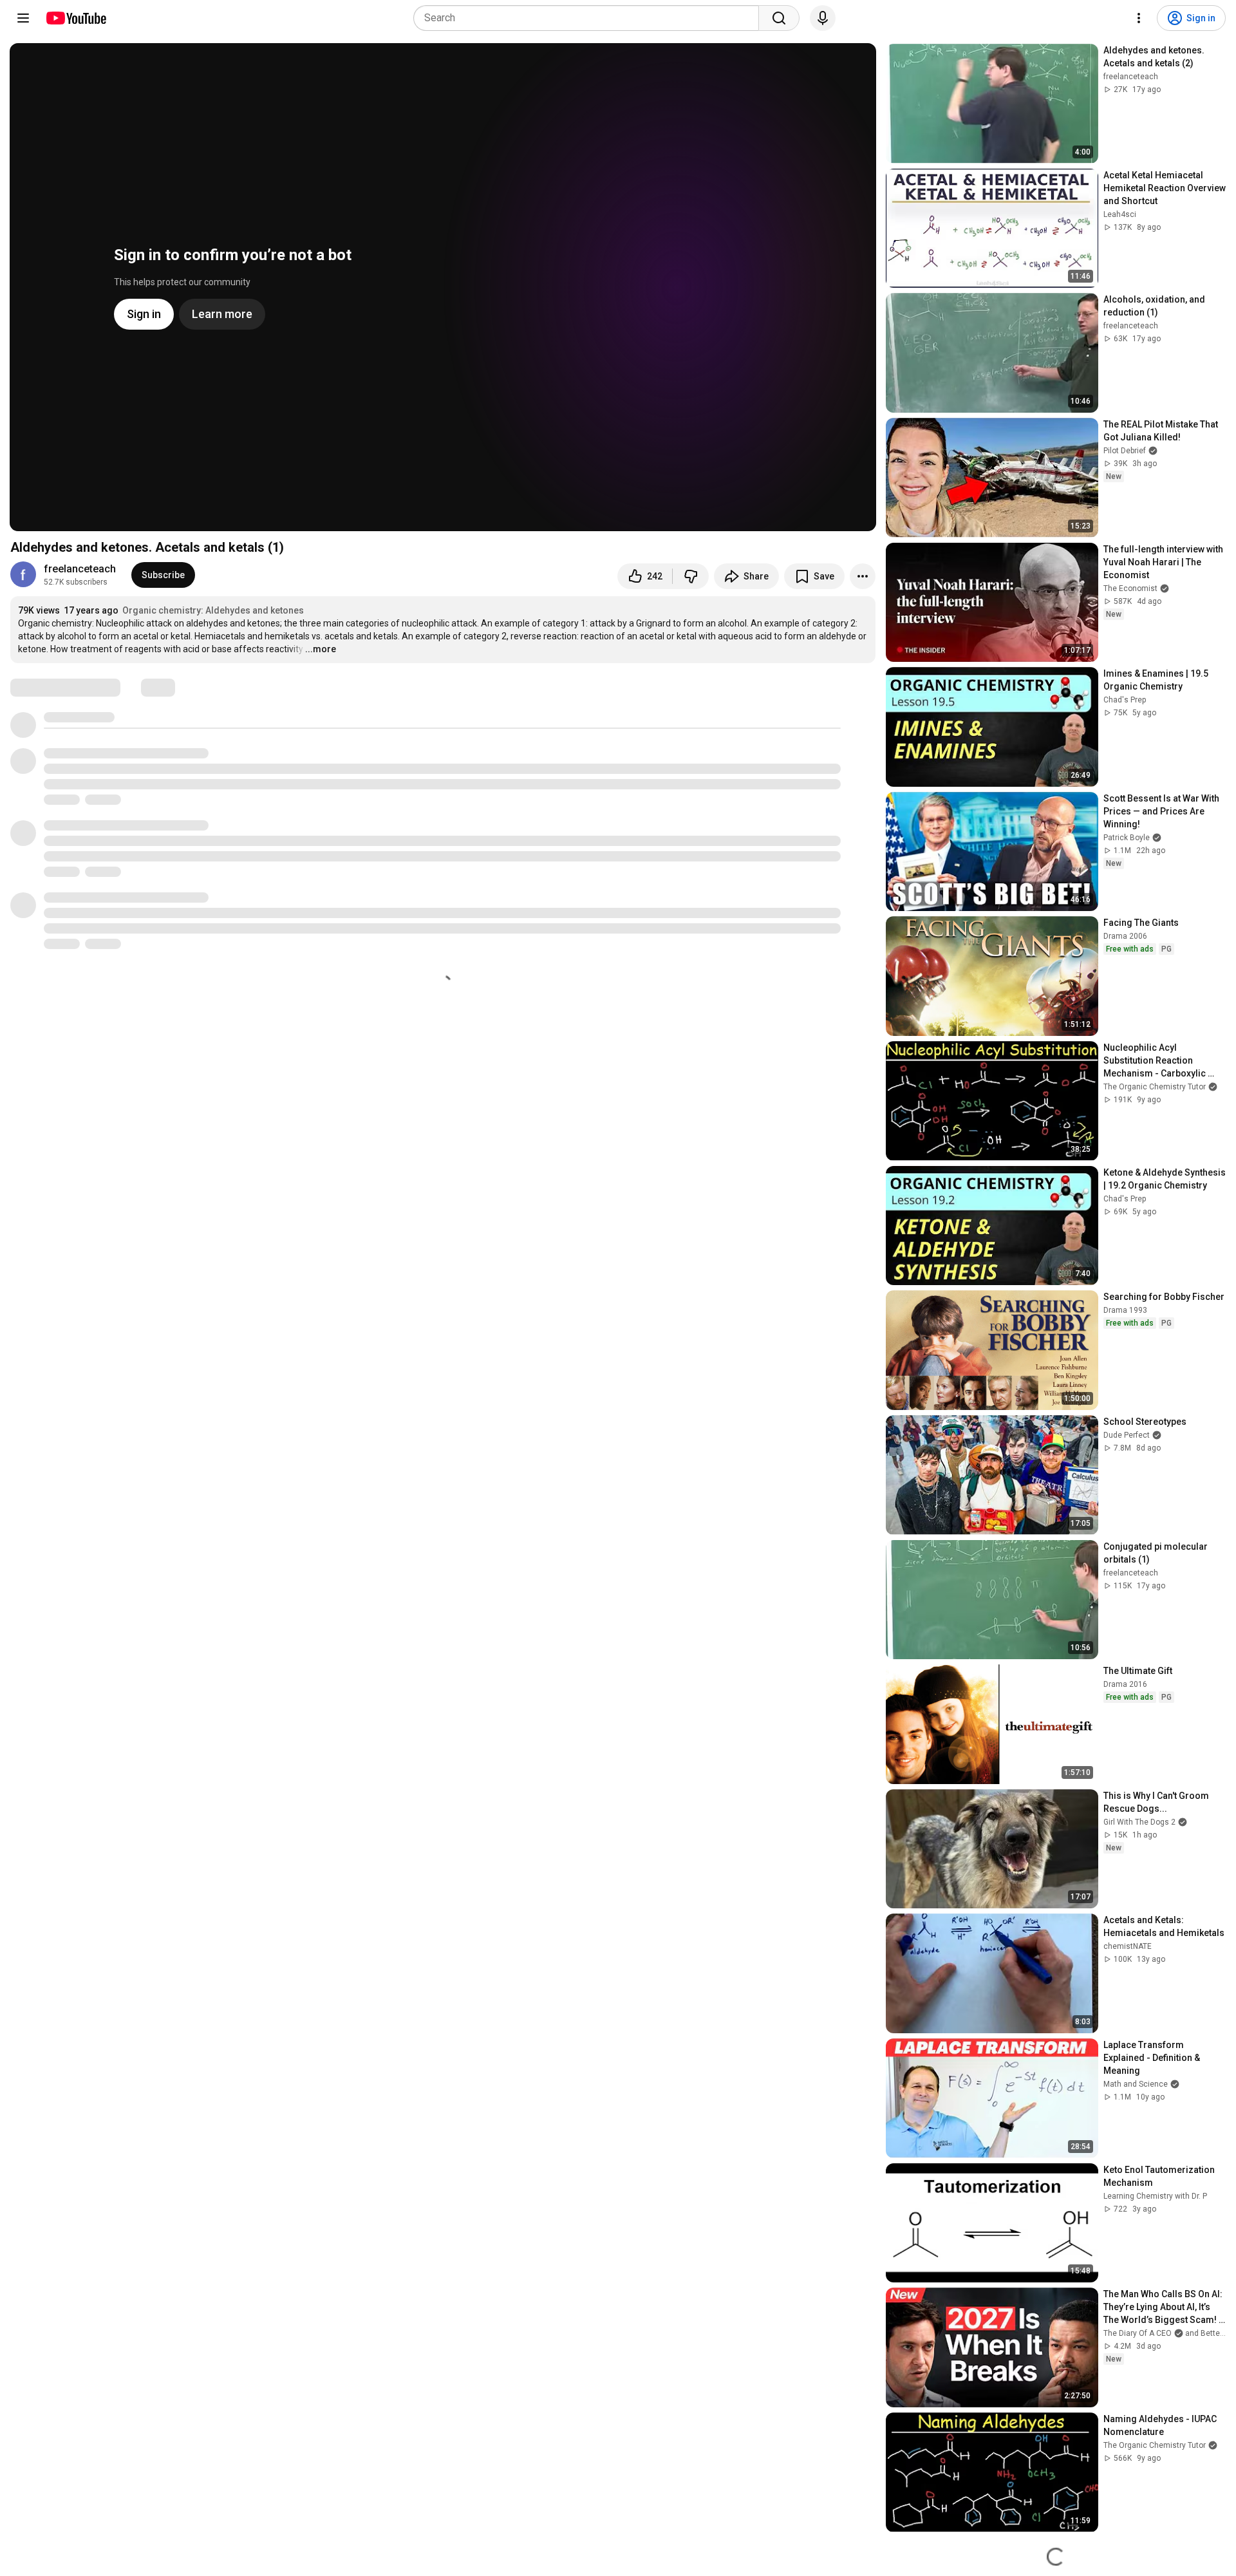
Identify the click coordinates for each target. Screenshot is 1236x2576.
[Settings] (1139, 18)
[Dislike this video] (691, 576)
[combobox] (590, 18)
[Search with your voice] (823, 18)
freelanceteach (80, 569)
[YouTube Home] (76, 18)
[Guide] (23, 18)
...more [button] (321, 649)
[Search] (779, 18)
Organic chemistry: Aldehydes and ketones (213, 610)
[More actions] (863, 576)
